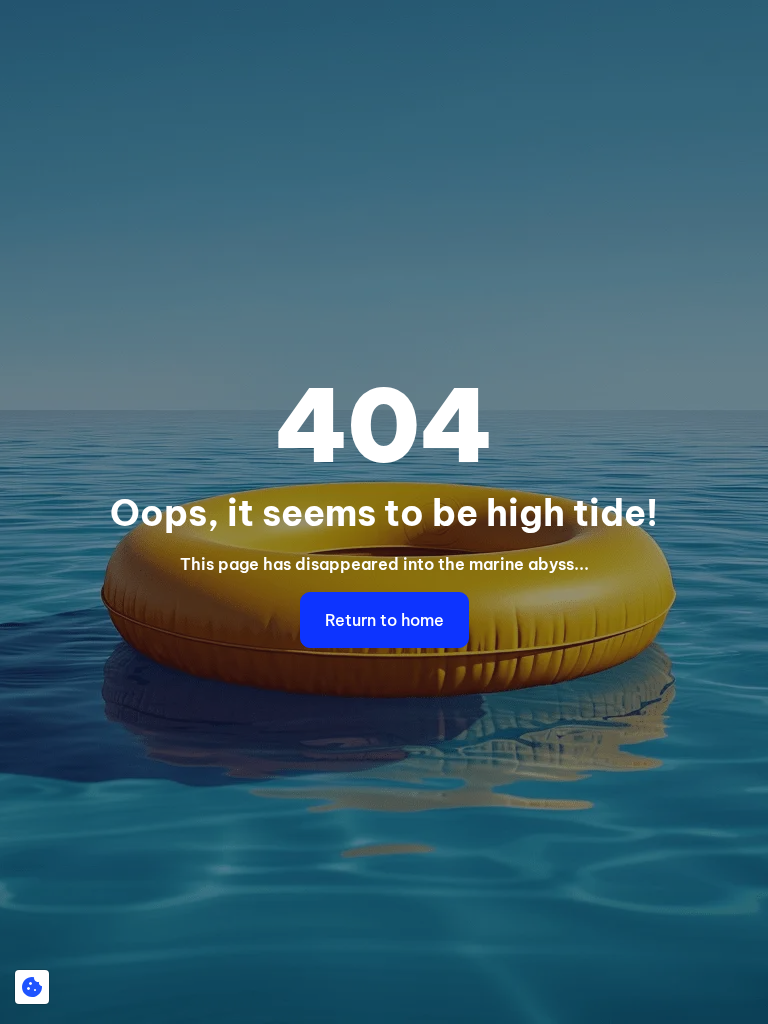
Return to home (384, 620)
